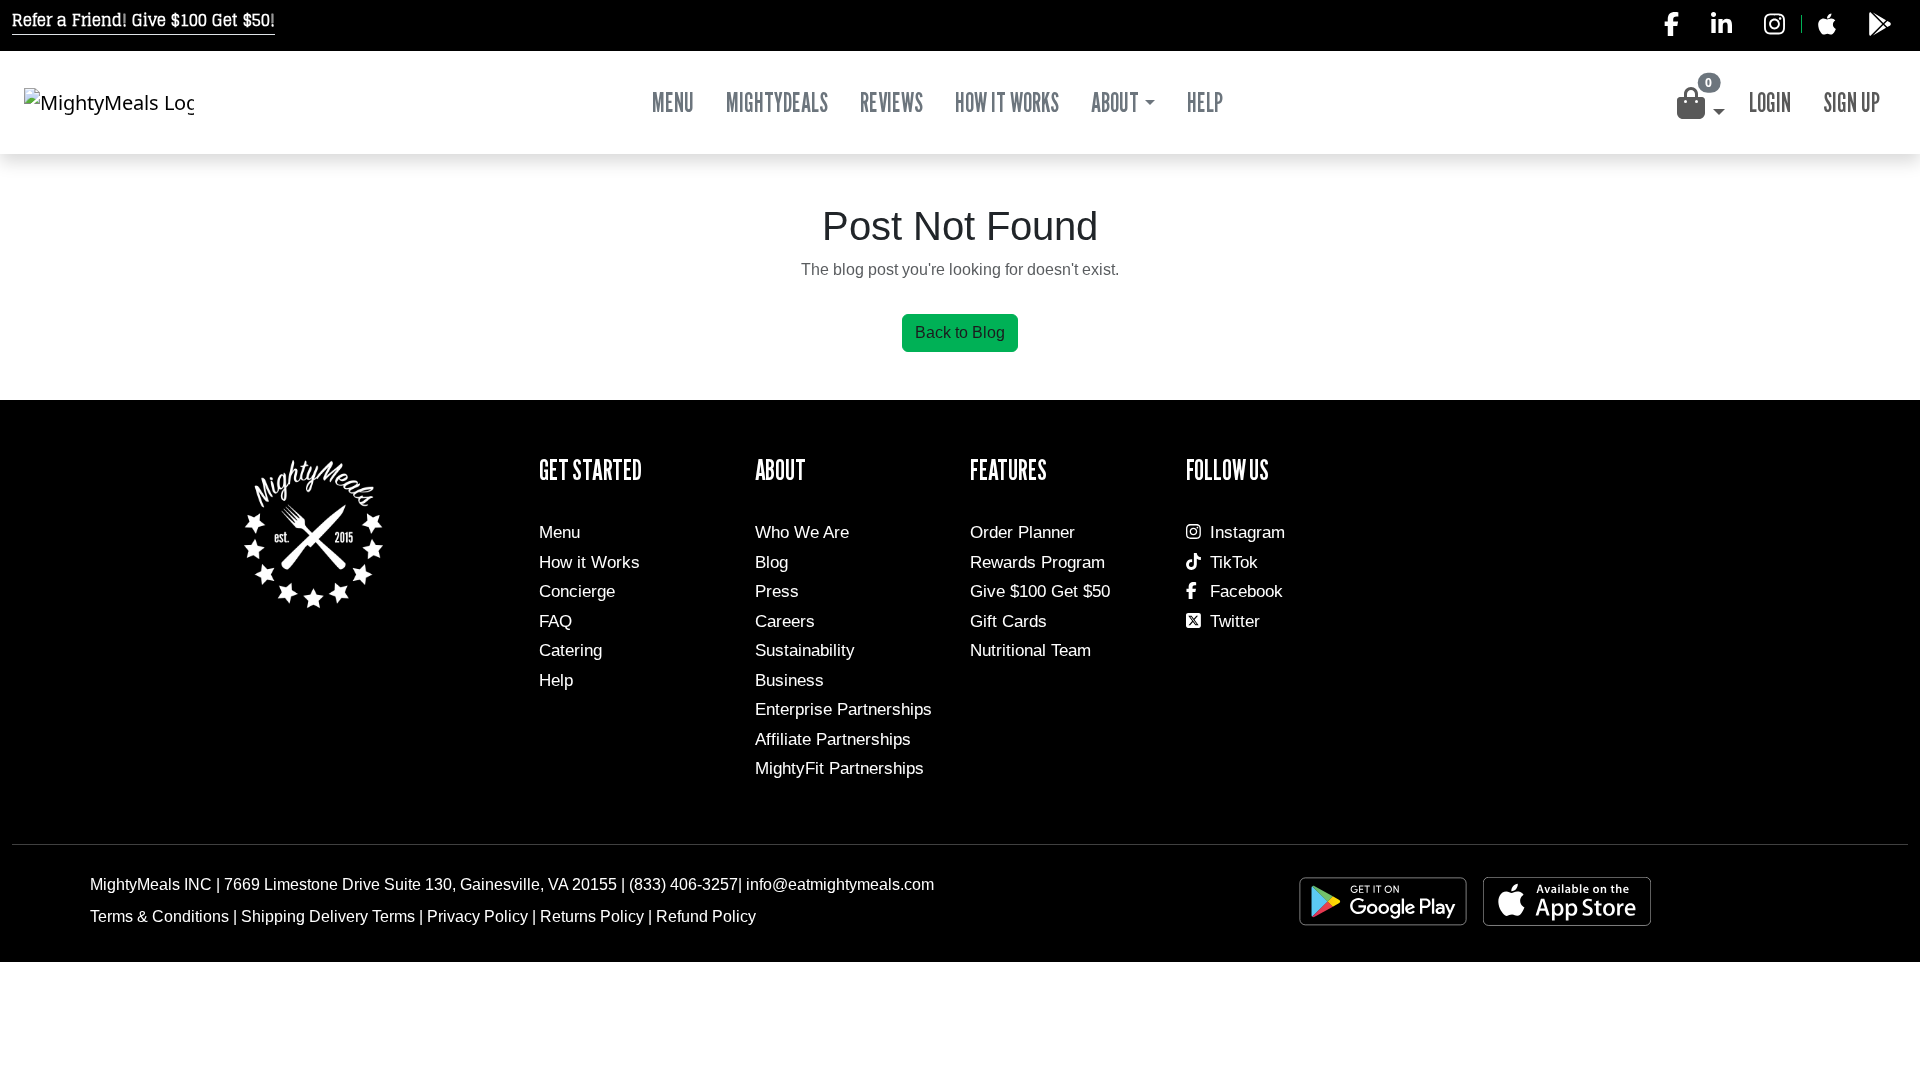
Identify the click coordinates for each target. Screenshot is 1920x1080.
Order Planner (1022, 532)
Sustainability (805, 650)
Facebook (1246, 591)
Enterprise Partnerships (843, 709)
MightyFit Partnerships (839, 768)
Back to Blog (960, 332)
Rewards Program (1037, 562)
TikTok (1234, 562)
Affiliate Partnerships (833, 739)
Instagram (1247, 532)
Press (777, 591)
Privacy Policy (477, 916)
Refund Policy (706, 916)
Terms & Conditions (159, 916)
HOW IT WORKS (1007, 102)
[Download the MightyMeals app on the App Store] (1826, 24)
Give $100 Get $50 (1040, 591)
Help (556, 680)
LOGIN (1770, 102)
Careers (785, 621)
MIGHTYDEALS (777, 102)
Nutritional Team (1030, 650)
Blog (771, 562)
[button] (1699, 104)
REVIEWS (891, 102)
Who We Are (802, 532)
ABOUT (1115, 102)
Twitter (1235, 621)
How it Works (589, 562)
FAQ (555, 621)
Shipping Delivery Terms (328, 916)
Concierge (577, 591)
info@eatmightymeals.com (840, 884)
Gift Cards (1008, 621)
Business (789, 680)
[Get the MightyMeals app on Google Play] (1880, 24)
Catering (570, 650)
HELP (1205, 102)
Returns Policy (592, 916)
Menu (673, 102)
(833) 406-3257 (683, 884)
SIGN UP (1851, 102)
